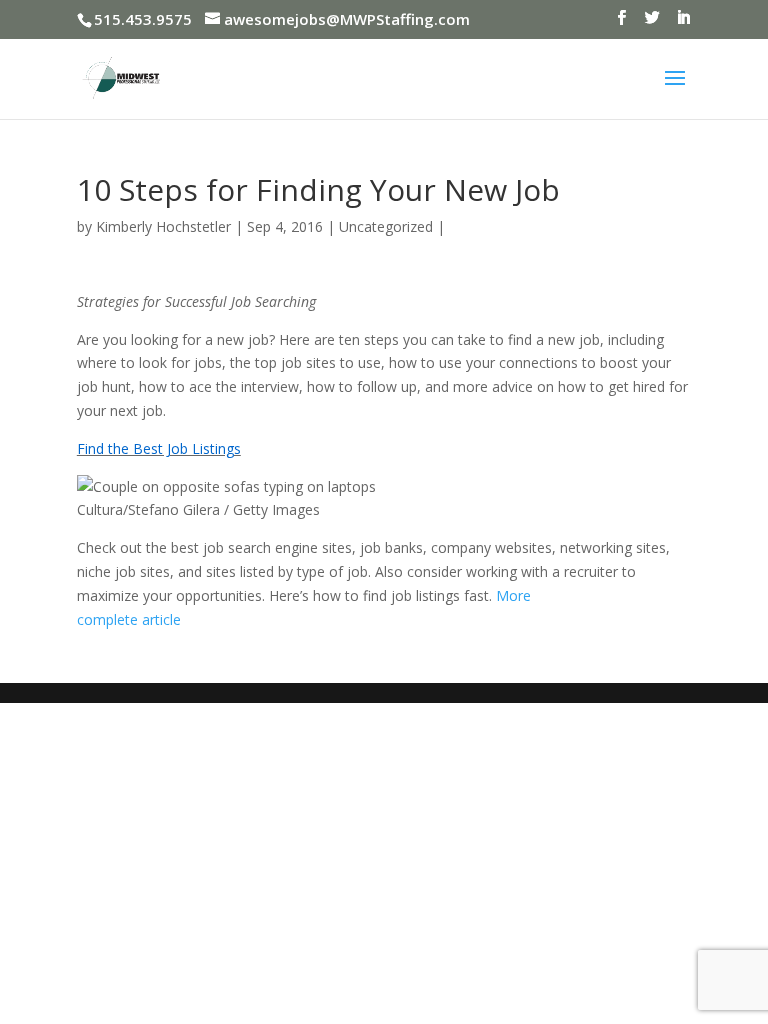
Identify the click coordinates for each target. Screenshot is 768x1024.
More (513, 595)
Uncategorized (386, 226)
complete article (129, 619)
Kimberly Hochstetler (163, 226)
